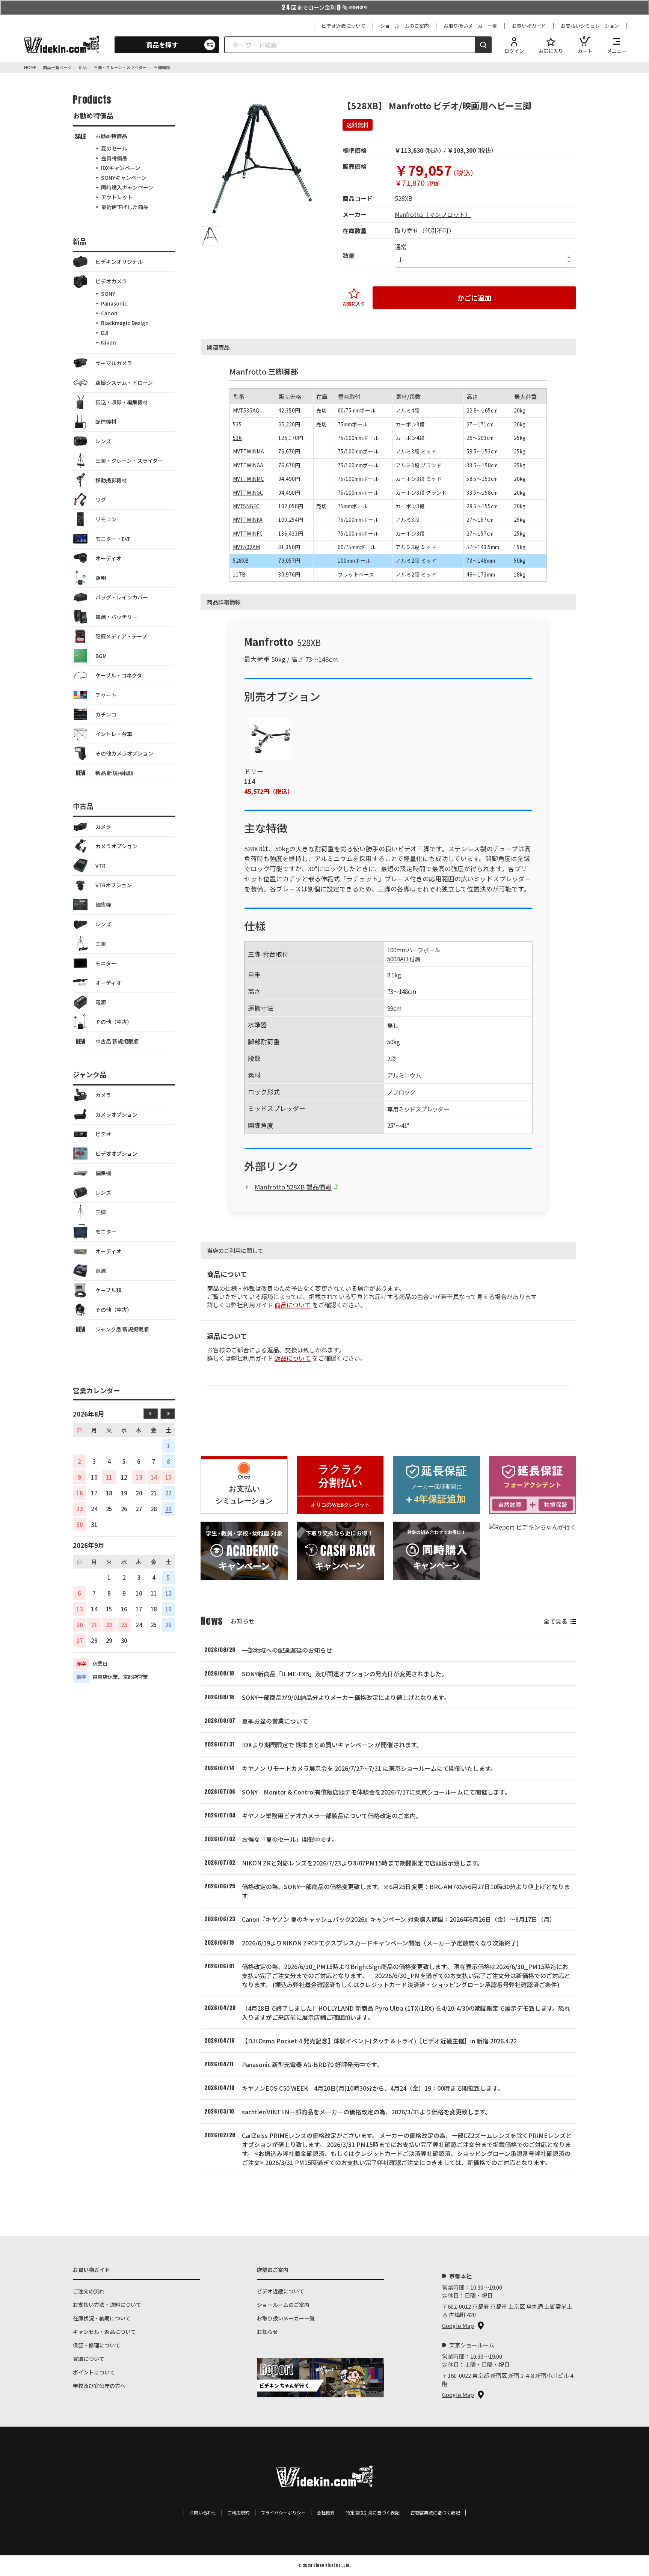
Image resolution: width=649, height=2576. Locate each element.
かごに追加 (474, 298)
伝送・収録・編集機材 (122, 402)
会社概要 (326, 2513)
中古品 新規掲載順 (117, 1041)
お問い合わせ (203, 2513)
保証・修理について (97, 2345)
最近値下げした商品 (125, 207)
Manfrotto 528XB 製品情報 (293, 1187)
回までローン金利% (324, 8)
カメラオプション (116, 846)
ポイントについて (94, 2372)
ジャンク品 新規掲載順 (122, 1329)
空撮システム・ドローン (124, 382)
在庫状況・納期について (102, 2318)
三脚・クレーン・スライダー (129, 461)
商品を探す (162, 44)
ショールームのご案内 (404, 26)
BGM (101, 656)
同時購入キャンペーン (127, 187)
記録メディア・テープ (121, 636)
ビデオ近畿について (343, 26)
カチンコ (106, 714)
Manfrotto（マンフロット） (433, 214)
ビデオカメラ (111, 281)
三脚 (101, 944)
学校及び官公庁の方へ (99, 2386)
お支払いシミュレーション (590, 26)
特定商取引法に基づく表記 (373, 2513)
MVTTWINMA (248, 451)
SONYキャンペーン (124, 178)
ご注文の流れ (89, 2291)
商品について (293, 1305)
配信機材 (106, 422)
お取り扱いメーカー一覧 (470, 26)
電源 (101, 1002)
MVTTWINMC (248, 479)
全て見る (555, 1621)
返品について (293, 1358)
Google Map (458, 2325)
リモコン (106, 519)
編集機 (103, 905)
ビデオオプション (116, 1153)
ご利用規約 (238, 2513)
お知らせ (267, 2332)
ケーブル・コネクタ (119, 675)
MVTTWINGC (248, 492)
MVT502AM (246, 547)
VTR (100, 866)
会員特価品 (114, 158)
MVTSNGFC (246, 506)
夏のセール (114, 148)
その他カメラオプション (124, 753)
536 (237, 438)
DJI (105, 333)
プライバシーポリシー (283, 2513)
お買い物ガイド (529, 26)
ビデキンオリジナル (119, 262)
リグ (101, 500)
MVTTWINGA (248, 465)
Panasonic (114, 303)
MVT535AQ (246, 410)
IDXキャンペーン (121, 168)
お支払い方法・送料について (107, 2305)
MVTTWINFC (248, 533)
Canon (109, 313)
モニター (106, 963)
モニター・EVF (113, 539)
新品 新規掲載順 (114, 773)
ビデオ (103, 1134)
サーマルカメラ (114, 363)
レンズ (103, 441)
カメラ (103, 827)
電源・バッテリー (116, 617)
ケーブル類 (108, 1290)
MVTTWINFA (248, 519)
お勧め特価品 (111, 136)
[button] (210, 236)
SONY (108, 294)
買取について (89, 2359)
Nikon (109, 342)
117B (239, 574)
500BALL (398, 959)
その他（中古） (114, 1022)
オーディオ (108, 558)
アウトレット (117, 197)
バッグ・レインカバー (122, 597)
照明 (101, 578)
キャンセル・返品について (104, 2332)
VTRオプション (114, 885)
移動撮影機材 (111, 480)
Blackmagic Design (125, 323)
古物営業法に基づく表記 (435, 2513)
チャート (106, 695)
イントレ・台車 (114, 734)
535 (237, 424)
